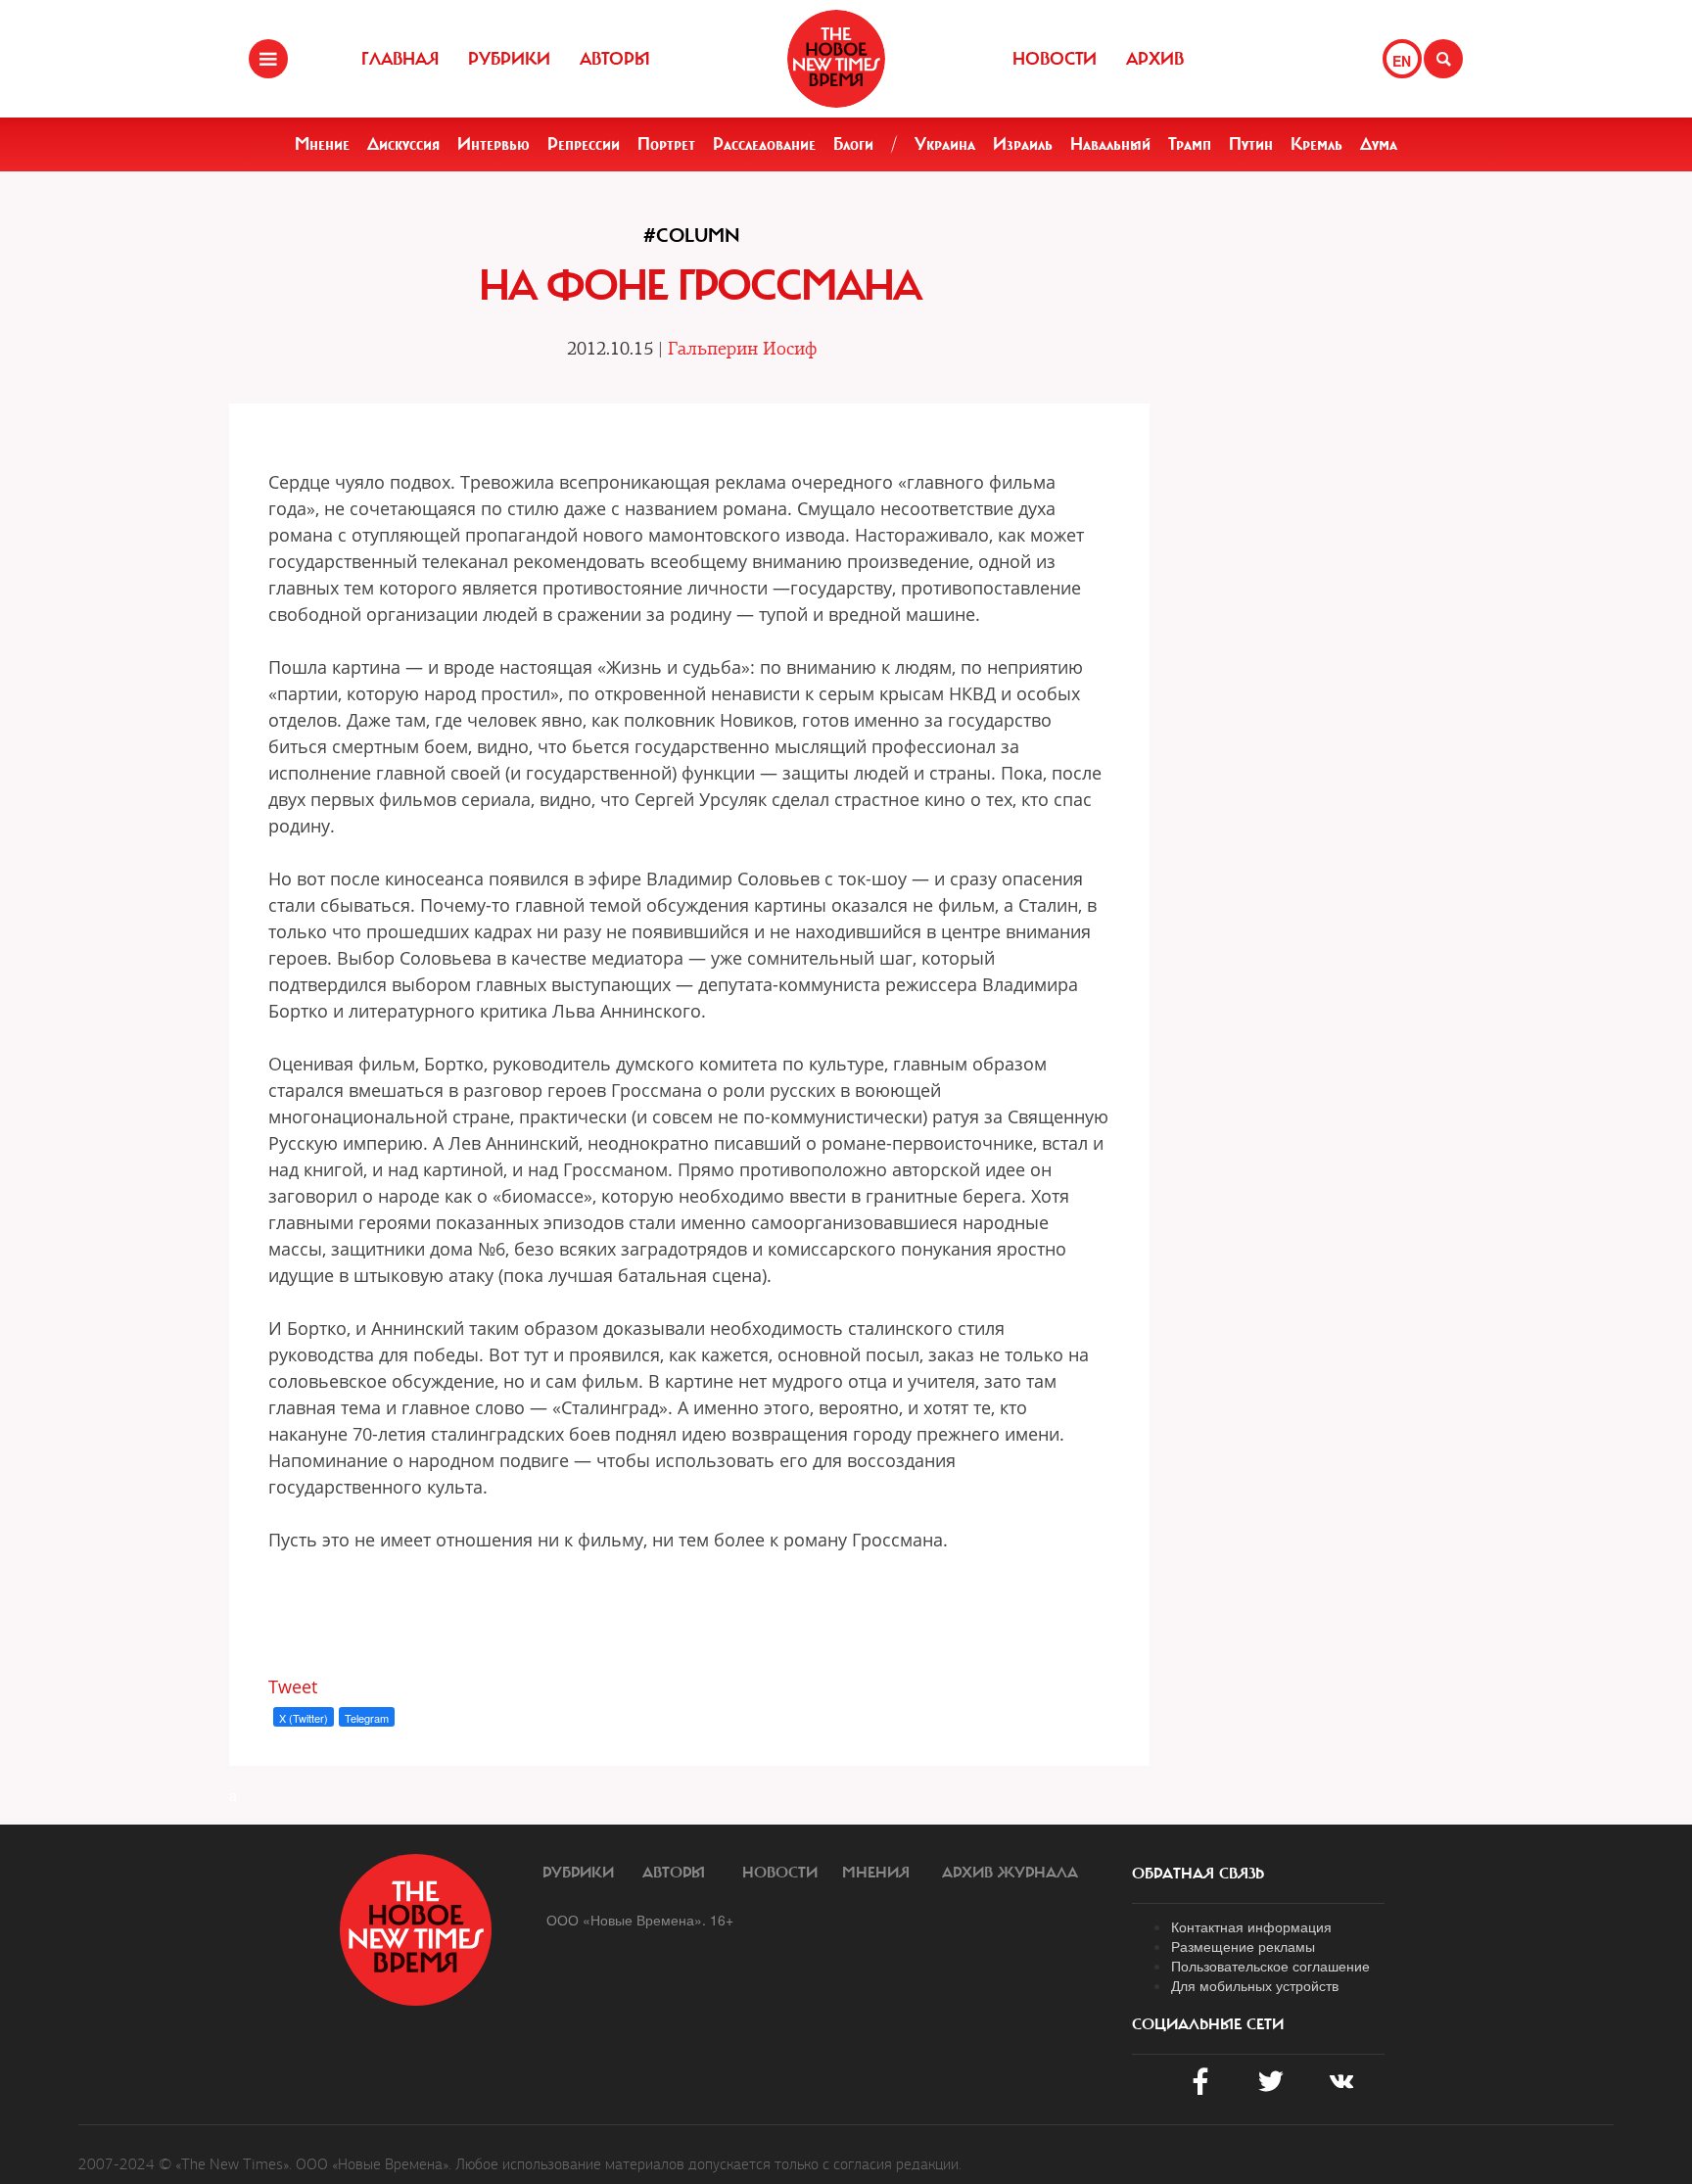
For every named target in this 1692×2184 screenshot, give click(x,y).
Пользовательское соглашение (1270, 1966)
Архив (1155, 59)
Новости (1055, 59)
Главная (400, 59)
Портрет (666, 144)
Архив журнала (1010, 1873)
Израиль (1023, 144)
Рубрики (509, 59)
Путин (1251, 144)
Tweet (293, 1686)
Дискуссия (403, 144)
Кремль (1316, 144)
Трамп (1190, 144)
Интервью (493, 144)
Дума (1379, 144)
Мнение (322, 144)
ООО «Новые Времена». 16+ (640, 1920)
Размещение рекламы (1243, 1946)
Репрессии (584, 144)
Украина (945, 144)
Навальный (1110, 144)
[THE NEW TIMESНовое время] (836, 59)
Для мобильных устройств (1255, 1985)
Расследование (764, 144)
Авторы (615, 59)
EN (1402, 61)
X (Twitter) (304, 1718)
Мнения (876, 1873)
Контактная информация (1251, 1926)
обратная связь (1198, 1874)
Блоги (853, 144)
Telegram (367, 1718)
